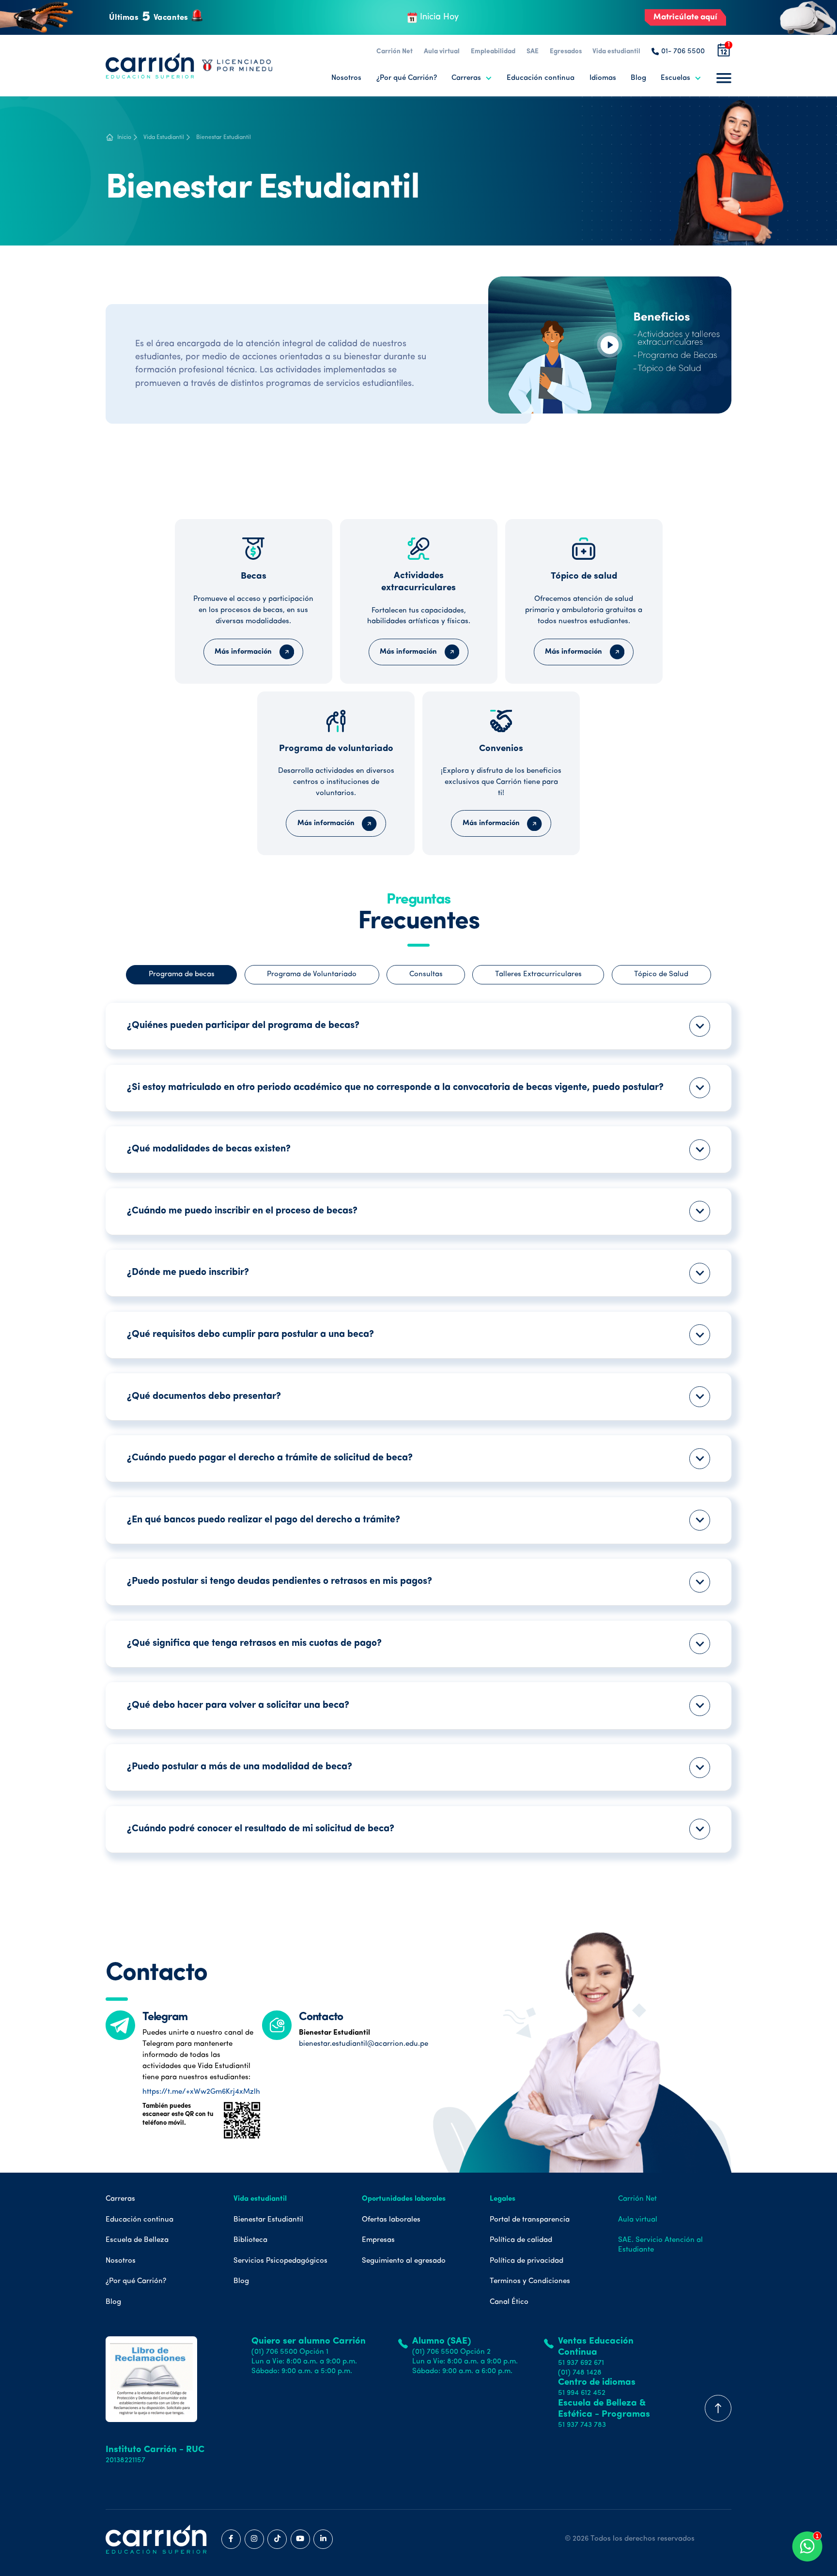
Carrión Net (395, 52)
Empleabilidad (493, 52)
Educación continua (541, 78)
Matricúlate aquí (685, 17)
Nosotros (346, 78)
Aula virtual (442, 52)
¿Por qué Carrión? (407, 78)
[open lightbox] (610, 345)
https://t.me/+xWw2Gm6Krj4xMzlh (201, 2092)
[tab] (181, 975)
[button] (472, 78)
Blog (638, 78)
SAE (533, 52)
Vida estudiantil (616, 52)
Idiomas (603, 78)
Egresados (566, 52)
